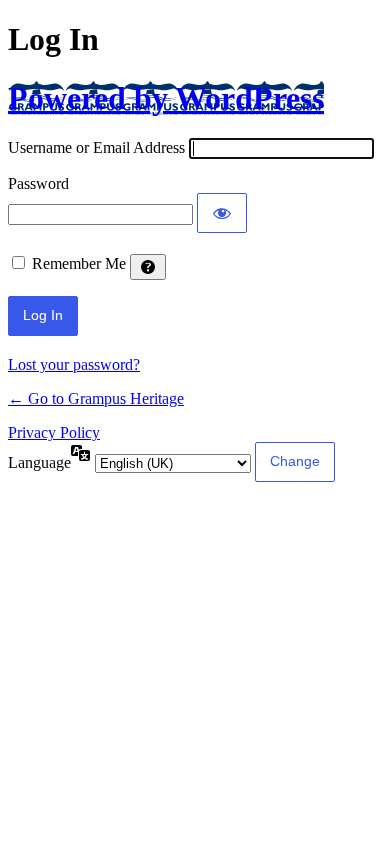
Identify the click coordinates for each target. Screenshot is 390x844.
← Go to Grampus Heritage (96, 398)
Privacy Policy (54, 432)
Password (38, 183)
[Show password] (222, 213)
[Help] (148, 267)
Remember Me (79, 263)
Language (39, 462)
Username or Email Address (96, 147)
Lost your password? (74, 364)
